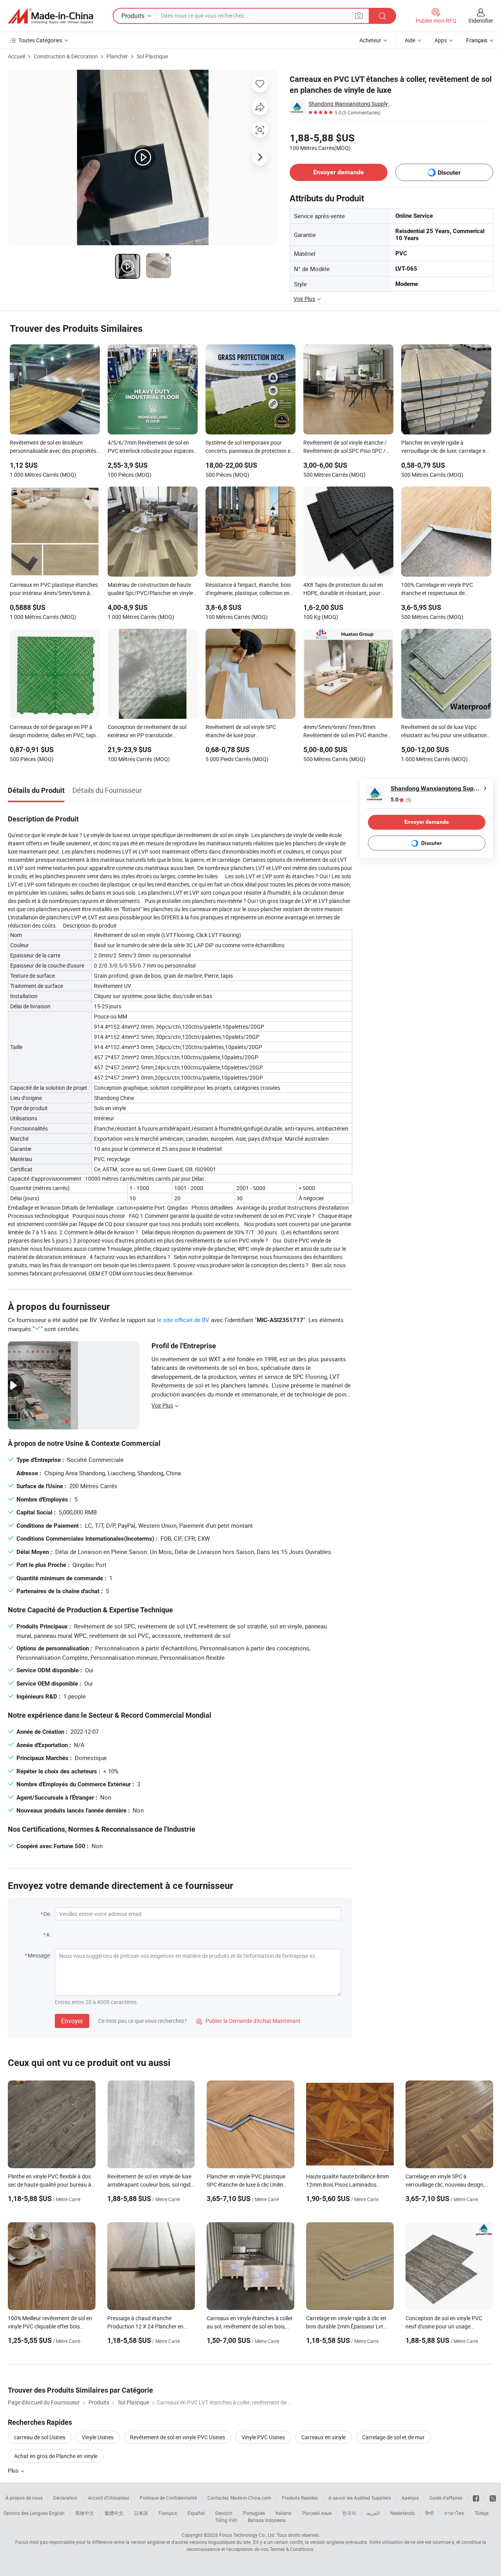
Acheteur (370, 40)
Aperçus (410, 2498)
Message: (39, 1955)
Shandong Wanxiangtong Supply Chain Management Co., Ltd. (352, 104)
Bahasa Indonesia (267, 2520)
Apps (441, 40)
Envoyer (72, 2021)
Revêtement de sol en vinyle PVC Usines (178, 2437)
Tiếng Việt (226, 2520)
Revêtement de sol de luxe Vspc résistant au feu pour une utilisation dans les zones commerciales (444, 732)
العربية (373, 2513)
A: (49, 1935)
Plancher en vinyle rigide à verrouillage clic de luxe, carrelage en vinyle (445, 447)
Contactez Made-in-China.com (239, 2498)
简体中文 (85, 2513)
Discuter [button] (449, 173)
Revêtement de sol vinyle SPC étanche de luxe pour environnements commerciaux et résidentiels (245, 732)
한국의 (349, 2513)
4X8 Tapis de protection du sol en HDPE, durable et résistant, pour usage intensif (343, 590)
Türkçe (482, 2513)
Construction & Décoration (66, 56)
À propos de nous (24, 2498)
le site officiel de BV (183, 1320)
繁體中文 (114, 2513)
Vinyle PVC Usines (263, 2437)
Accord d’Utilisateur (109, 2498)
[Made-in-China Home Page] (50, 16)
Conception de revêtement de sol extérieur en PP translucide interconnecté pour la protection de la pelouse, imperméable (153, 732)
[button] (359, 15)
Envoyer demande (339, 172)
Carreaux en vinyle (323, 2437)
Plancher (117, 56)
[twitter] (493, 2498)
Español (196, 2513)
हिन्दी (429, 2513)
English (57, 2513)
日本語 (141, 2513)
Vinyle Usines (98, 2437)
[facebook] (476, 2498)
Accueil (16, 56)
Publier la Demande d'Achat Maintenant (248, 2021)
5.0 (401, 800)
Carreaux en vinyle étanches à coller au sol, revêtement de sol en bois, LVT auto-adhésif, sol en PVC (250, 2326)
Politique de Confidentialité (168, 2498)
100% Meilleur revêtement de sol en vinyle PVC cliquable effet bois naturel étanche (50, 2326)
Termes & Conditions (291, 2549)
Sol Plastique (152, 56)
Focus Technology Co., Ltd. (247, 2535)
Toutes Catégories (40, 40)
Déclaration (65, 2498)
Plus (14, 2470)
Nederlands (402, 2513)
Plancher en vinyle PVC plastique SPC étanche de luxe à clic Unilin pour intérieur (246, 2184)
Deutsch (224, 2513)
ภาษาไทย (454, 2513)
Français (168, 2513)
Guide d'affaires (446, 2498)
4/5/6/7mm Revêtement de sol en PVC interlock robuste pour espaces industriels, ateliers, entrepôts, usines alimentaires (152, 447)
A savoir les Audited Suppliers (360, 2498)
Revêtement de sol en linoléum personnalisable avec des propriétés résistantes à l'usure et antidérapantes (53, 447)
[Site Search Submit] (382, 16)
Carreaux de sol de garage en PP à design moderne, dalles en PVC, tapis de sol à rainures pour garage (54, 732)
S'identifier (481, 21)
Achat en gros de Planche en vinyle (56, 2456)
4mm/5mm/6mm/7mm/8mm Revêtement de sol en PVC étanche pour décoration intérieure (345, 732)
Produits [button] (133, 16)
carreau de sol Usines (40, 2437)
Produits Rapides (300, 2498)
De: (47, 1914)
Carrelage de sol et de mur (393, 2437)
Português (254, 2513)
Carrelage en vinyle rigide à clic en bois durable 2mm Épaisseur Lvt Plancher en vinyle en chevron (346, 2326)
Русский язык (317, 2513)
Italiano (284, 2513)
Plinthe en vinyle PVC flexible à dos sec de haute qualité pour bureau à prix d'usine (50, 2184)
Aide (410, 40)
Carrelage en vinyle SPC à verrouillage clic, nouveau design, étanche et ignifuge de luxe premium (449, 2184)
